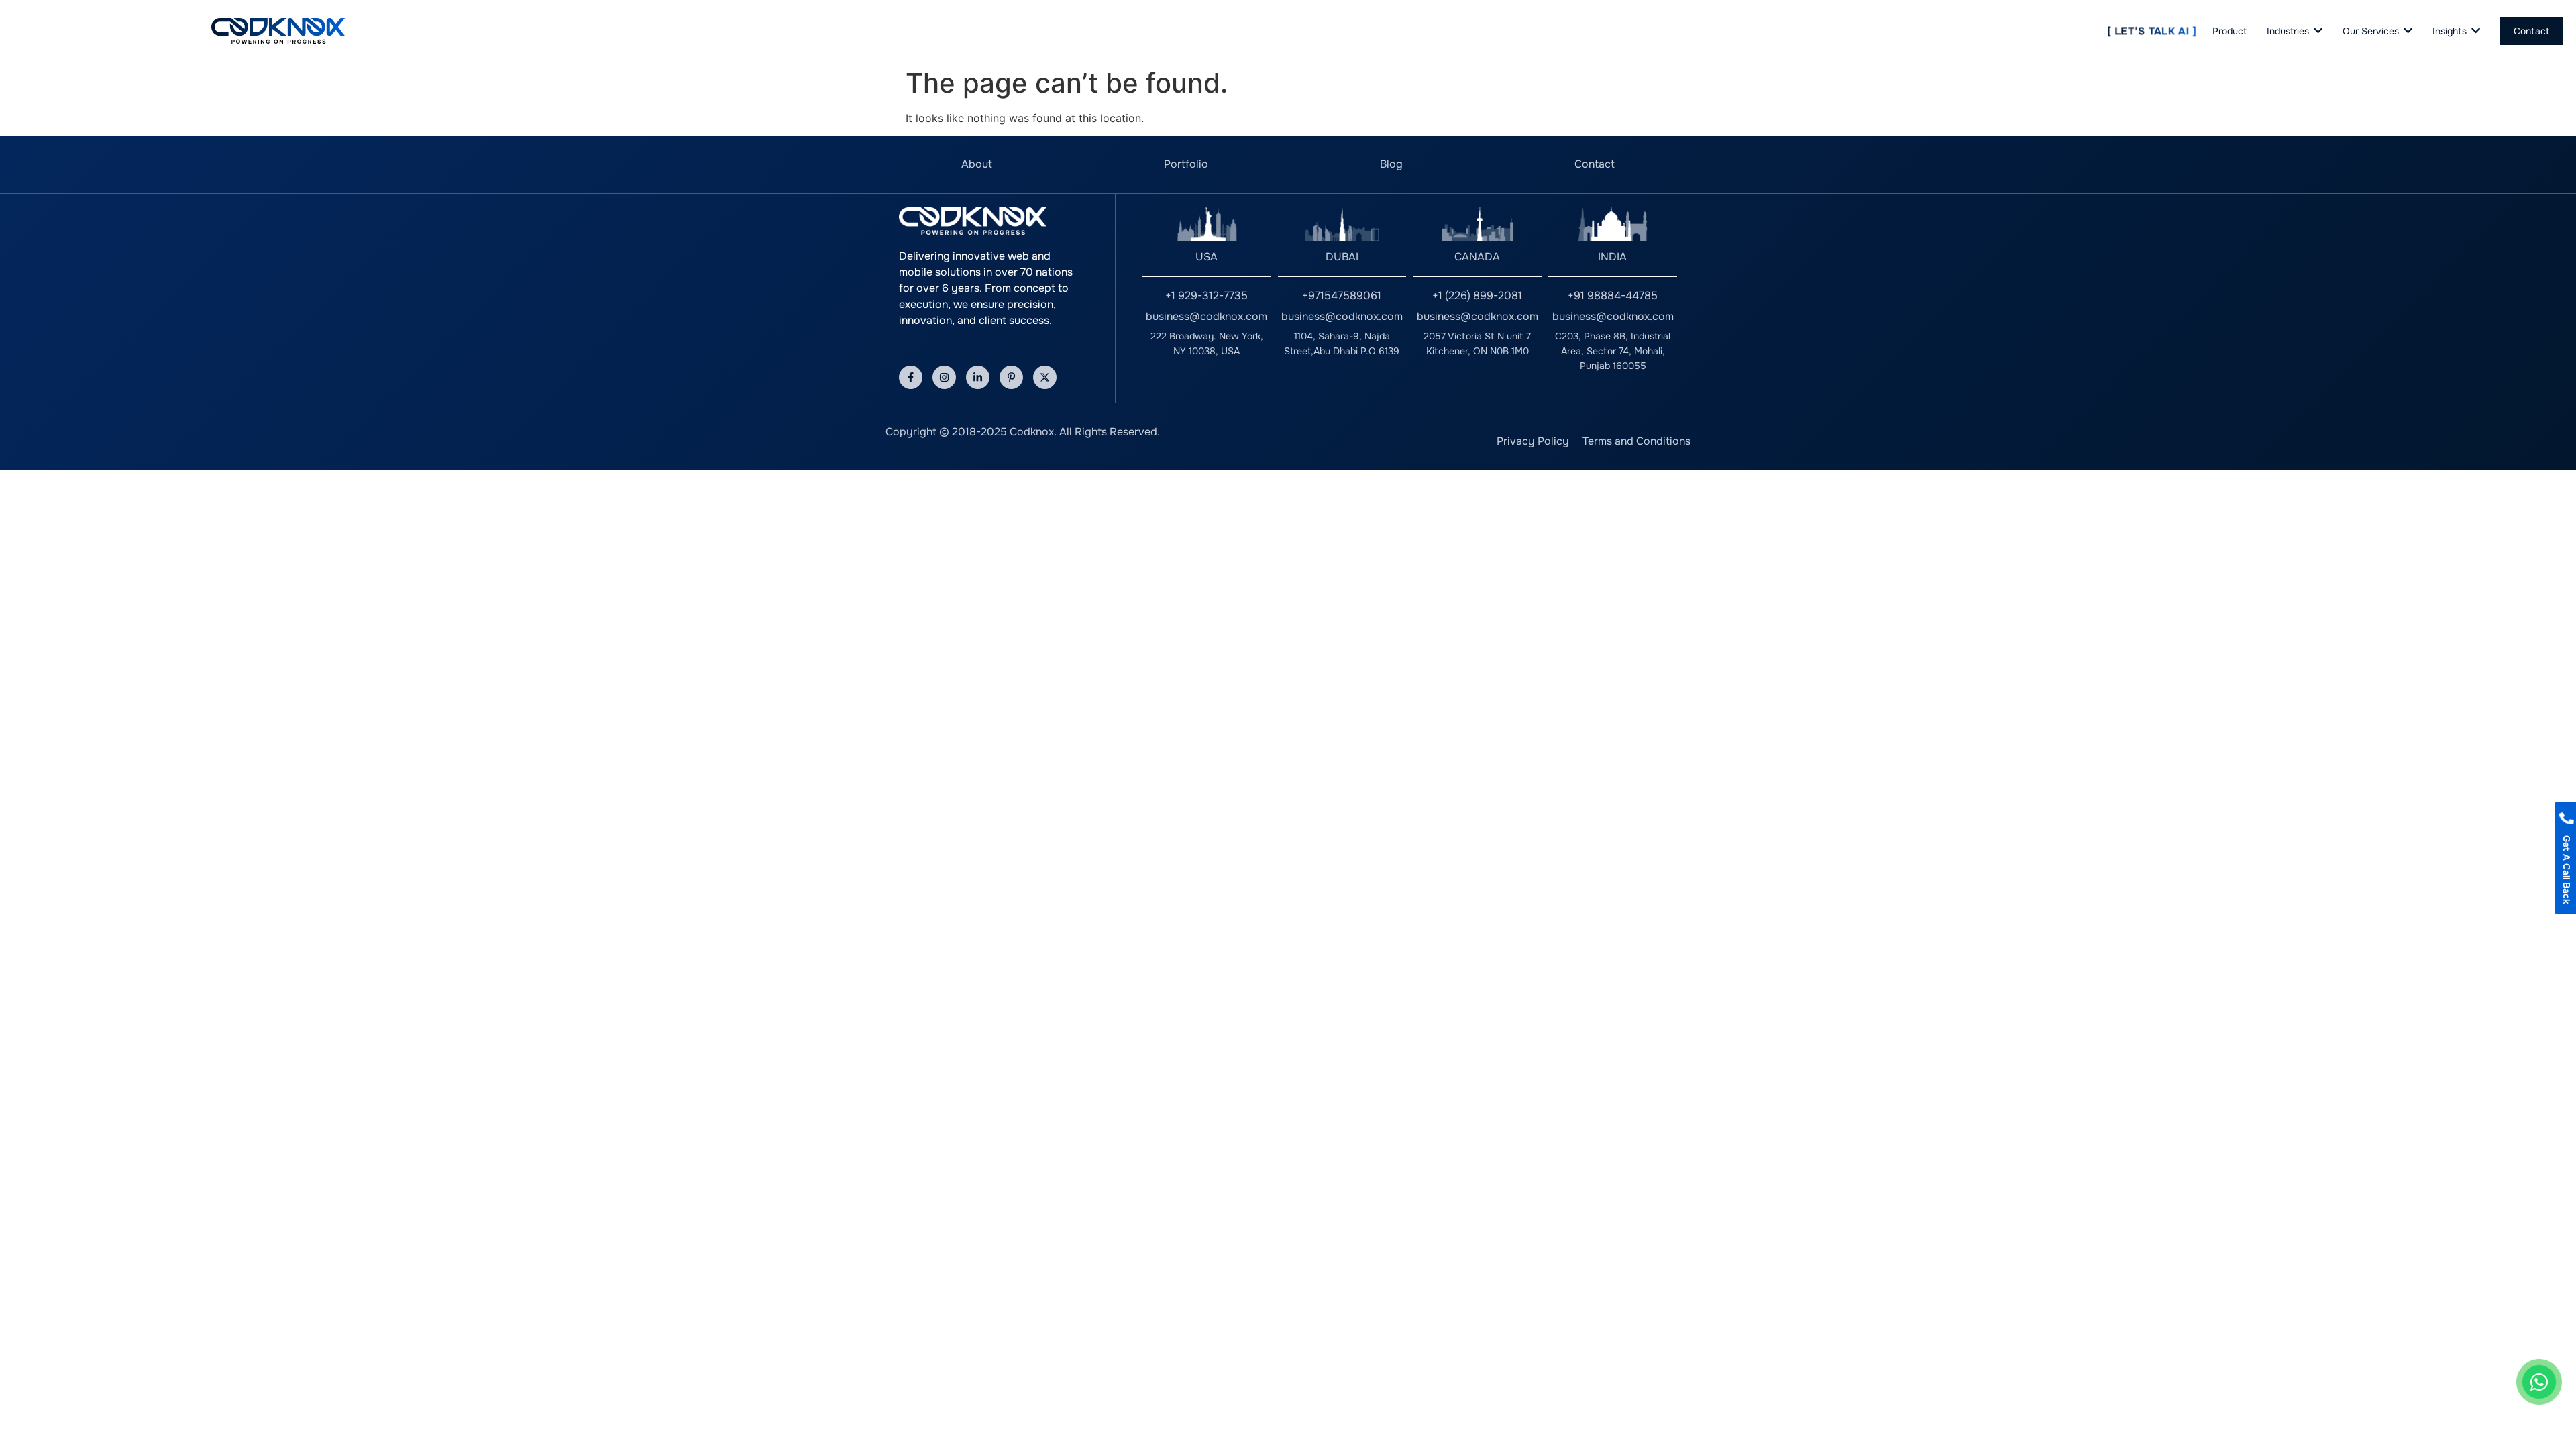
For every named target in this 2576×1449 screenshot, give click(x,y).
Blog (1391, 164)
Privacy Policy (1533, 441)
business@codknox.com (1206, 316)
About (977, 164)
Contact (1595, 164)
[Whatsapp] (2539, 1382)
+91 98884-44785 (1613, 296)
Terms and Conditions (1636, 441)
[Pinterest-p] (1011, 377)
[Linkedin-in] (978, 377)
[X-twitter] (1045, 377)
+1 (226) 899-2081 (1477, 296)
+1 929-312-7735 (1206, 296)
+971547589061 (1342, 296)
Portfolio (1186, 164)
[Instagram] (944, 377)
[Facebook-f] (911, 377)
